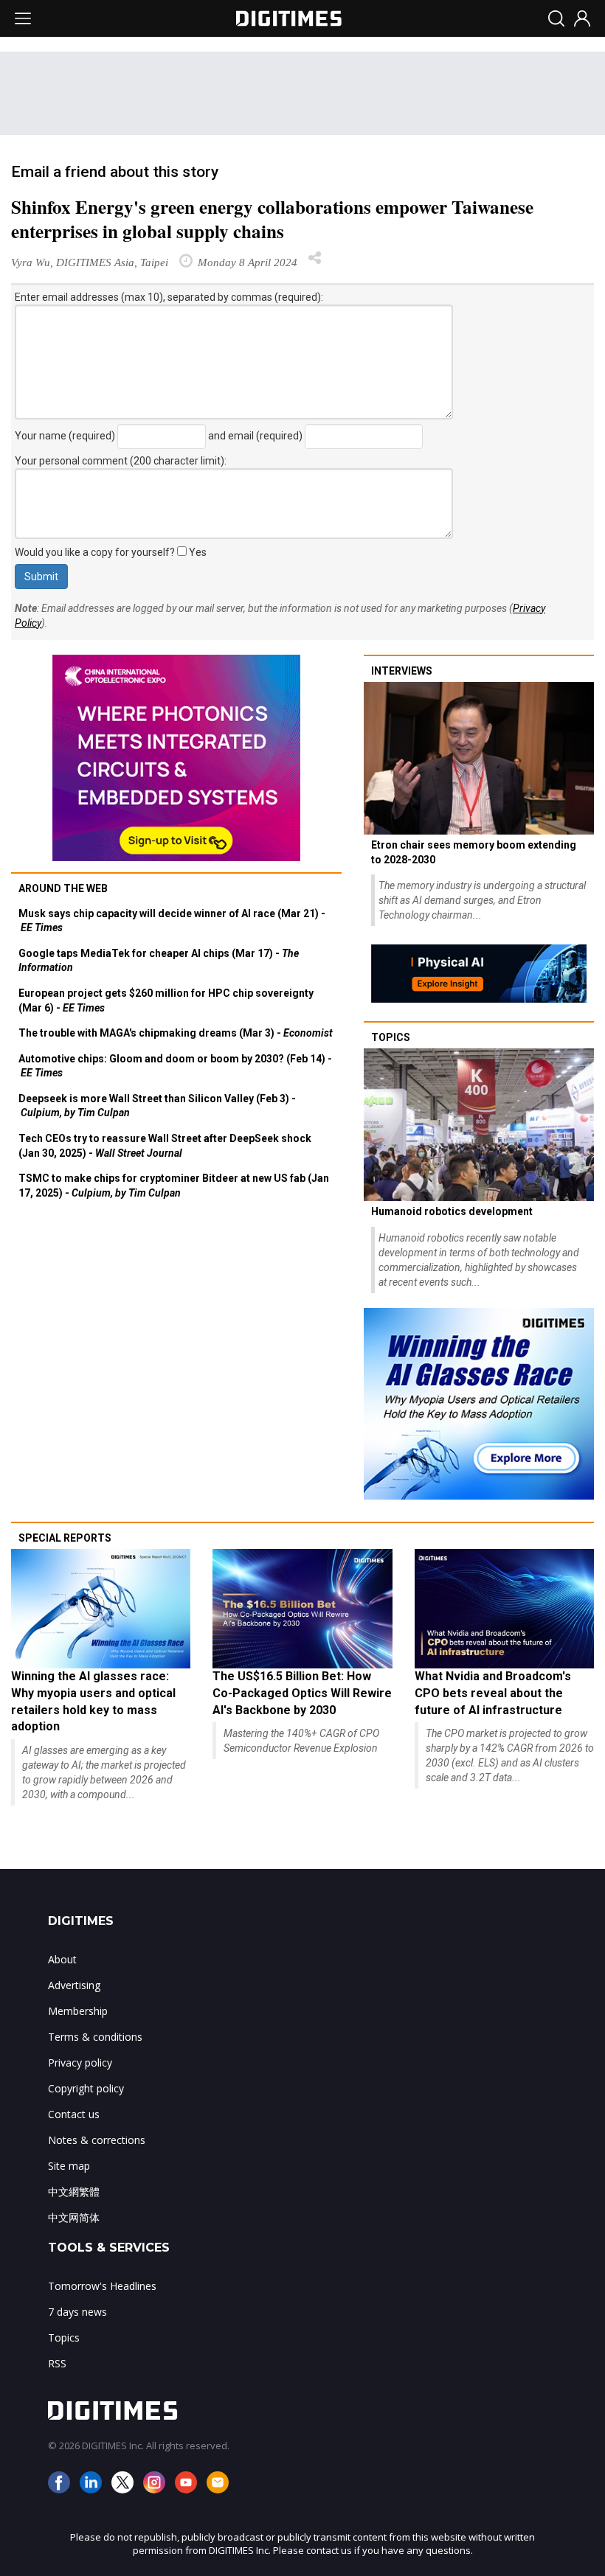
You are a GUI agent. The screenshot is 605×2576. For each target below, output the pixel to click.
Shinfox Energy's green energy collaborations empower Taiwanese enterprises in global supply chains (272, 219)
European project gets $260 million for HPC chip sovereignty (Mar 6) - (166, 1000)
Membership (78, 2011)
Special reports (65, 1538)
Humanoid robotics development (452, 1211)
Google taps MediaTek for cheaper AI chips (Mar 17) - (159, 961)
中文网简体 (74, 2217)
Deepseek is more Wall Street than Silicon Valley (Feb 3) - (157, 1106)
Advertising (74, 1985)
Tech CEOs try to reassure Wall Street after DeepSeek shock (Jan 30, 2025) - (165, 1146)
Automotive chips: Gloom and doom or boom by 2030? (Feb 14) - (175, 1066)
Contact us (74, 2114)
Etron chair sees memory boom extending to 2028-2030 (474, 852)
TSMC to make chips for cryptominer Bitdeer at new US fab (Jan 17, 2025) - (174, 1186)
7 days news (77, 2312)
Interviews (402, 671)
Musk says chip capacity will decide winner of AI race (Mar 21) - (172, 921)
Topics (391, 1037)
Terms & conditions (95, 2037)
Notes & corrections (97, 2140)
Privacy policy (80, 2062)
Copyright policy (86, 2088)
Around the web (63, 888)
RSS (57, 2363)
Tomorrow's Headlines (102, 2286)
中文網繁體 (74, 2192)
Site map (69, 2166)
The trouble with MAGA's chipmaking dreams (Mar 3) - (176, 1033)
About (62, 1959)
